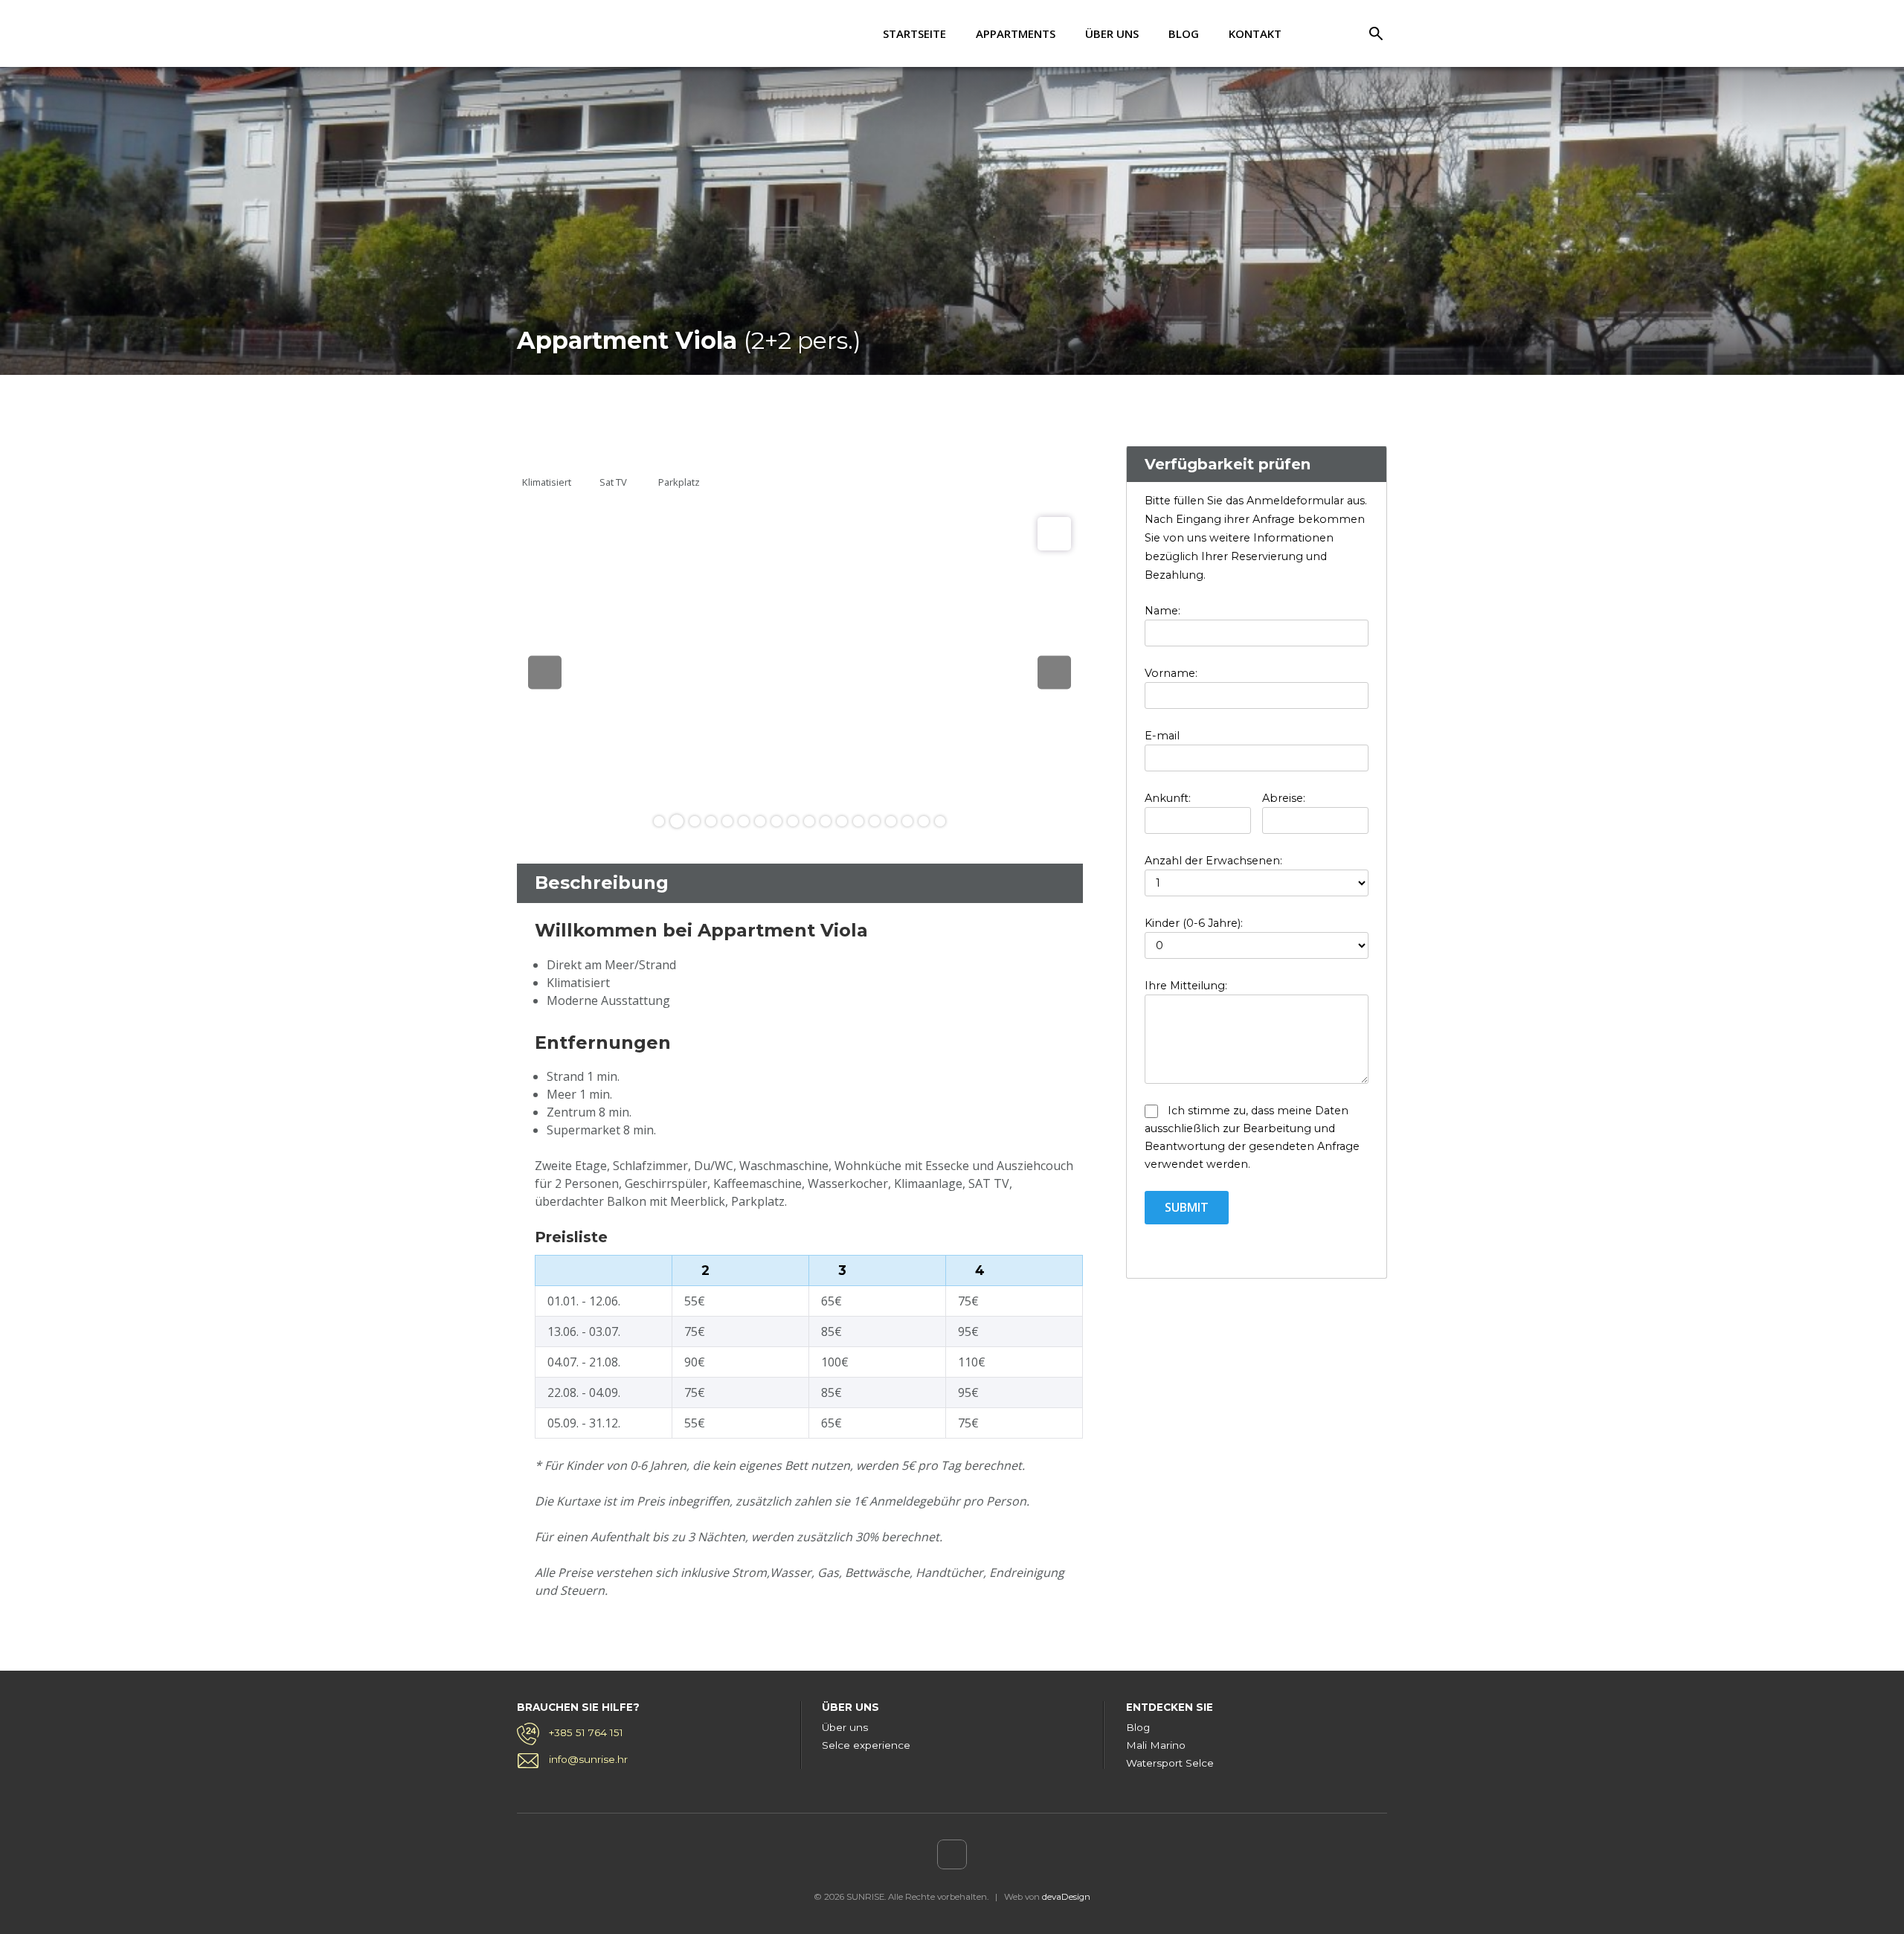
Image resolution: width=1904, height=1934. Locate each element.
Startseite (914, 33)
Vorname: (1171, 673)
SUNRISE (576, 34)
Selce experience (866, 1745)
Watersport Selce (1170, 1763)
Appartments (1016, 33)
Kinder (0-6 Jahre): (1194, 923)
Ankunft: (1168, 798)
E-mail (1162, 736)
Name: (1162, 611)
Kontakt (1255, 33)
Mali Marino (1156, 1745)
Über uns (1112, 33)
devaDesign (1066, 1897)
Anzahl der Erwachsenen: (1213, 861)
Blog (1184, 33)
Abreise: (1284, 798)
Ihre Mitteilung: (1186, 986)
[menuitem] (1322, 33)
